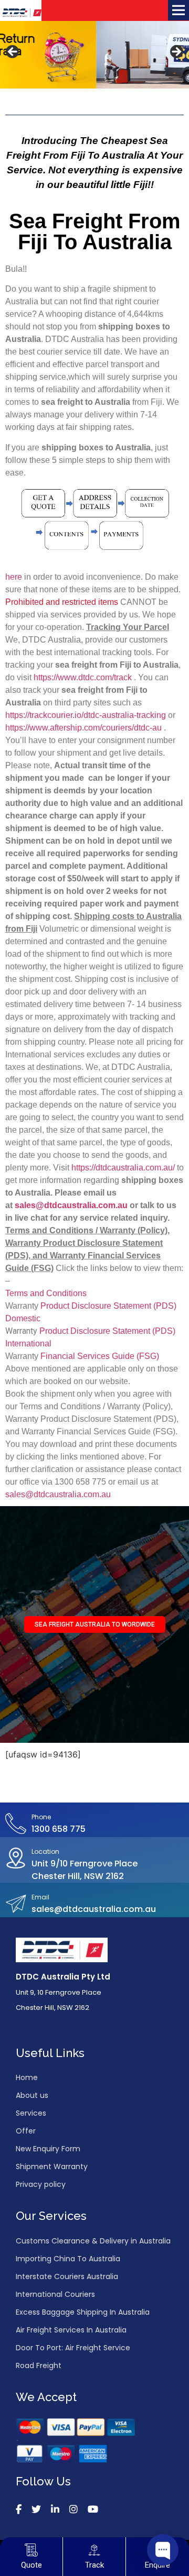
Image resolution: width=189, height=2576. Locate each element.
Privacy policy (41, 2184)
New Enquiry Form (48, 2149)
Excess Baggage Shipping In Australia (83, 2312)
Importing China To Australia (68, 2259)
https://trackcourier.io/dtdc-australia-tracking (86, 715)
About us (32, 2095)
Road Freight (39, 2365)
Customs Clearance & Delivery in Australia (93, 2241)
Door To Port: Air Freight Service (73, 2348)
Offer (26, 2131)
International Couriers (55, 2294)
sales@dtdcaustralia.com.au (58, 1494)
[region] (94, 55)
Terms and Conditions (46, 1293)
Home (27, 2077)
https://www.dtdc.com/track (83, 677)
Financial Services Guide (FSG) (100, 1356)
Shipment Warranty (52, 2166)
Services (31, 2113)
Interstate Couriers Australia (67, 2276)
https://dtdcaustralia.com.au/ (123, 1168)
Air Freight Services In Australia (71, 2330)
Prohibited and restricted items (63, 602)
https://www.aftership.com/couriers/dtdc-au (83, 728)
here (14, 577)
